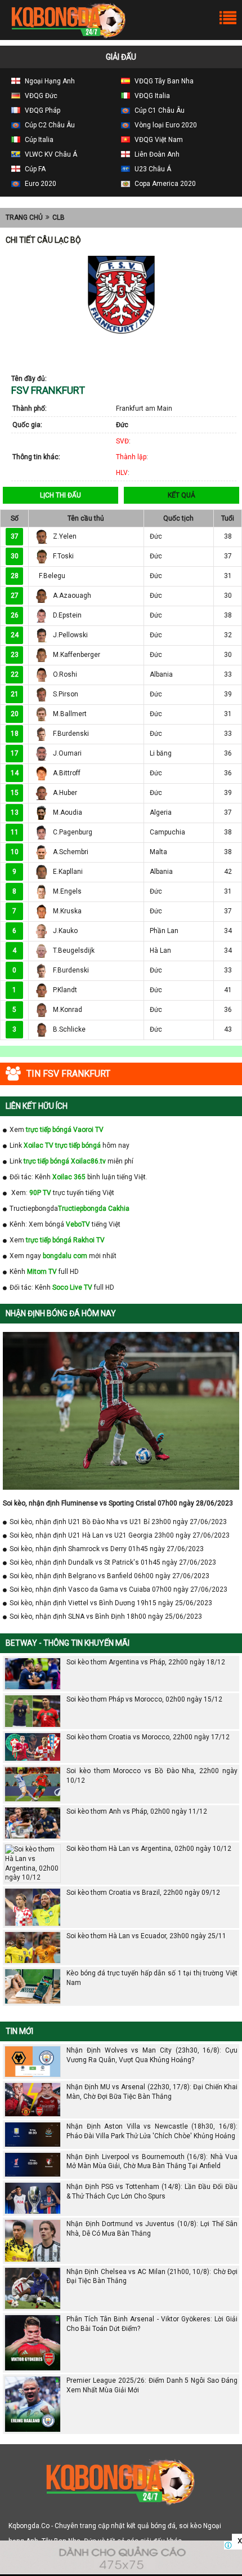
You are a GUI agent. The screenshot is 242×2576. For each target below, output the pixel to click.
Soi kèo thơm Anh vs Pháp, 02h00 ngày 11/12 (137, 1811)
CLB (59, 217)
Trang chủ (24, 217)
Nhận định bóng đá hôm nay (61, 1313)
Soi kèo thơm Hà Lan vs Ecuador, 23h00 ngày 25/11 (146, 1936)
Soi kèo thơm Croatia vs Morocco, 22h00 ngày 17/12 (148, 1737)
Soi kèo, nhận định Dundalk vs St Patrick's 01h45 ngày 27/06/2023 (113, 1562)
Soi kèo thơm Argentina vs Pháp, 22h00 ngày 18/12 (146, 1662)
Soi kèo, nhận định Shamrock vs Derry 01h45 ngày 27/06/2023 (107, 1549)
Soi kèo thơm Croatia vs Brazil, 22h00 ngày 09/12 (143, 1893)
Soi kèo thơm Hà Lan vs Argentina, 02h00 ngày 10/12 (149, 1849)
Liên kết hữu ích (37, 1106)
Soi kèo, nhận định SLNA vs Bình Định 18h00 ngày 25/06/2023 (106, 1616)
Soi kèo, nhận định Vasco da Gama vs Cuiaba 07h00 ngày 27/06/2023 (118, 1589)
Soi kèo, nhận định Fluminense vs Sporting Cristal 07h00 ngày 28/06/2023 (118, 1503)
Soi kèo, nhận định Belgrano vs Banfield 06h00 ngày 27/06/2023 (109, 1576)
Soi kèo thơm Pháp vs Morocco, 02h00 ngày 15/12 (144, 1699)
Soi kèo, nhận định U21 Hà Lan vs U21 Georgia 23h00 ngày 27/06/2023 (120, 1535)
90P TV (40, 1193)
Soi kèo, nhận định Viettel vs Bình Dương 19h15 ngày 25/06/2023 (111, 1603)
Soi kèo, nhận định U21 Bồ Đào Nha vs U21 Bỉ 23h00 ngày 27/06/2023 (118, 1522)
